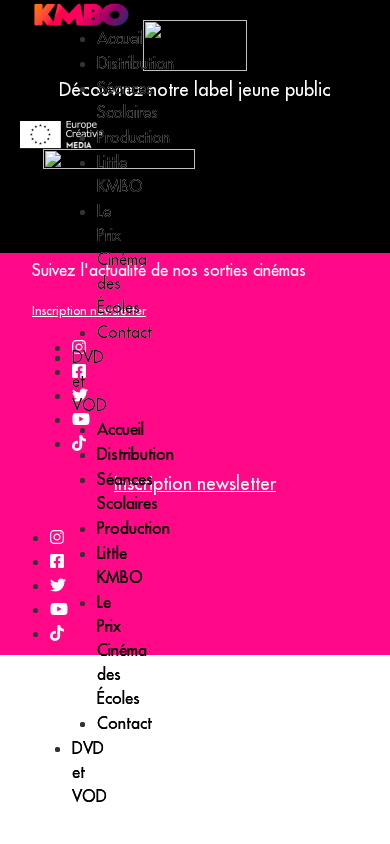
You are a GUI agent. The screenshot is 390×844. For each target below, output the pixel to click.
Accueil (120, 38)
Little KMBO (120, 565)
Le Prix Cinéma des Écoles (122, 259)
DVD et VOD (89, 772)
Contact (124, 332)
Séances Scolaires (127, 491)
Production (133, 137)
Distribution (135, 63)
